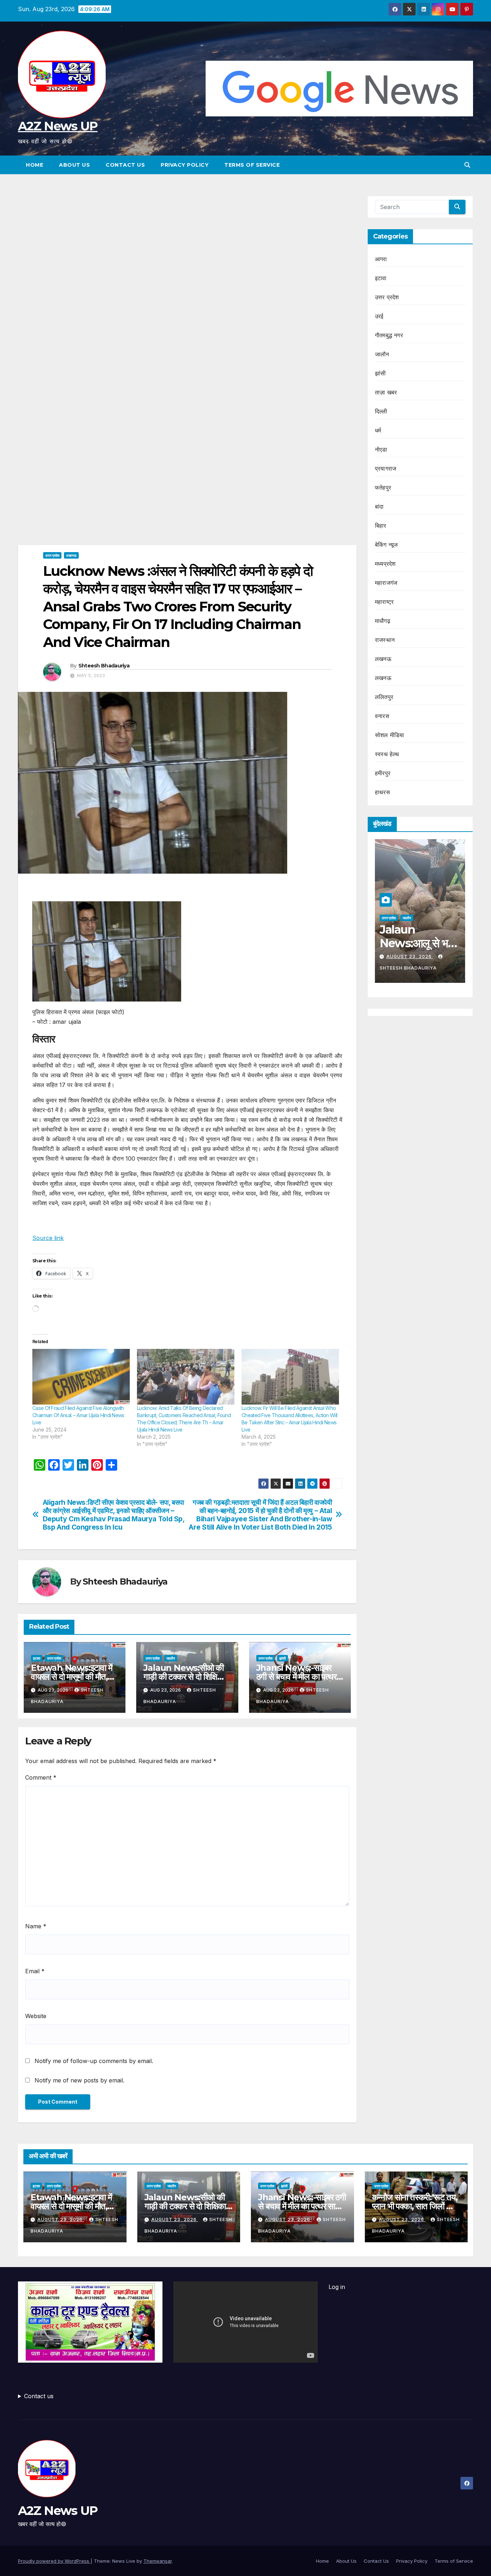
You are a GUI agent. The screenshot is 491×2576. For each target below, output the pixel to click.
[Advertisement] (187, 249)
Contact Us (125, 165)
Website (36, 2016)
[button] (467, 165)
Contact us (39, 2396)
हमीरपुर (383, 773)
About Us (74, 165)
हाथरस (382, 792)
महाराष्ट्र (384, 602)
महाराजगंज (386, 583)
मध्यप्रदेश (385, 564)
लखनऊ (71, 555)
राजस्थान (385, 640)
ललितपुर (384, 697)
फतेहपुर (383, 487)
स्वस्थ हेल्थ (387, 754)
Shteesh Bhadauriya (104, 666)
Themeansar (158, 2561)
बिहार (381, 526)
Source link (48, 1238)
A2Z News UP (58, 126)
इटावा (37, 1658)
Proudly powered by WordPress (54, 2561)
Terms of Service (252, 165)
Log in (337, 2287)
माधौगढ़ (383, 621)
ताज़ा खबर (386, 392)
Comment (41, 1777)
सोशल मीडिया (389, 735)
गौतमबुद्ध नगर (389, 335)
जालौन (171, 1658)
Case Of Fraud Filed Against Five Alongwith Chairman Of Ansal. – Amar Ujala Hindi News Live (78, 1415)
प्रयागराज (386, 468)
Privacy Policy (185, 165)
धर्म (378, 430)
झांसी (283, 1658)
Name (36, 1926)
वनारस (382, 716)
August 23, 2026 (410, 956)
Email (35, 1971)
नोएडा (381, 449)
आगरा (381, 259)
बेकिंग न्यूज (386, 545)
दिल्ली (381, 411)
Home (35, 165)
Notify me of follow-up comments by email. (94, 2061)
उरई (379, 316)
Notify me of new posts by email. (79, 2080)
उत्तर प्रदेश (52, 555)
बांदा (379, 507)
